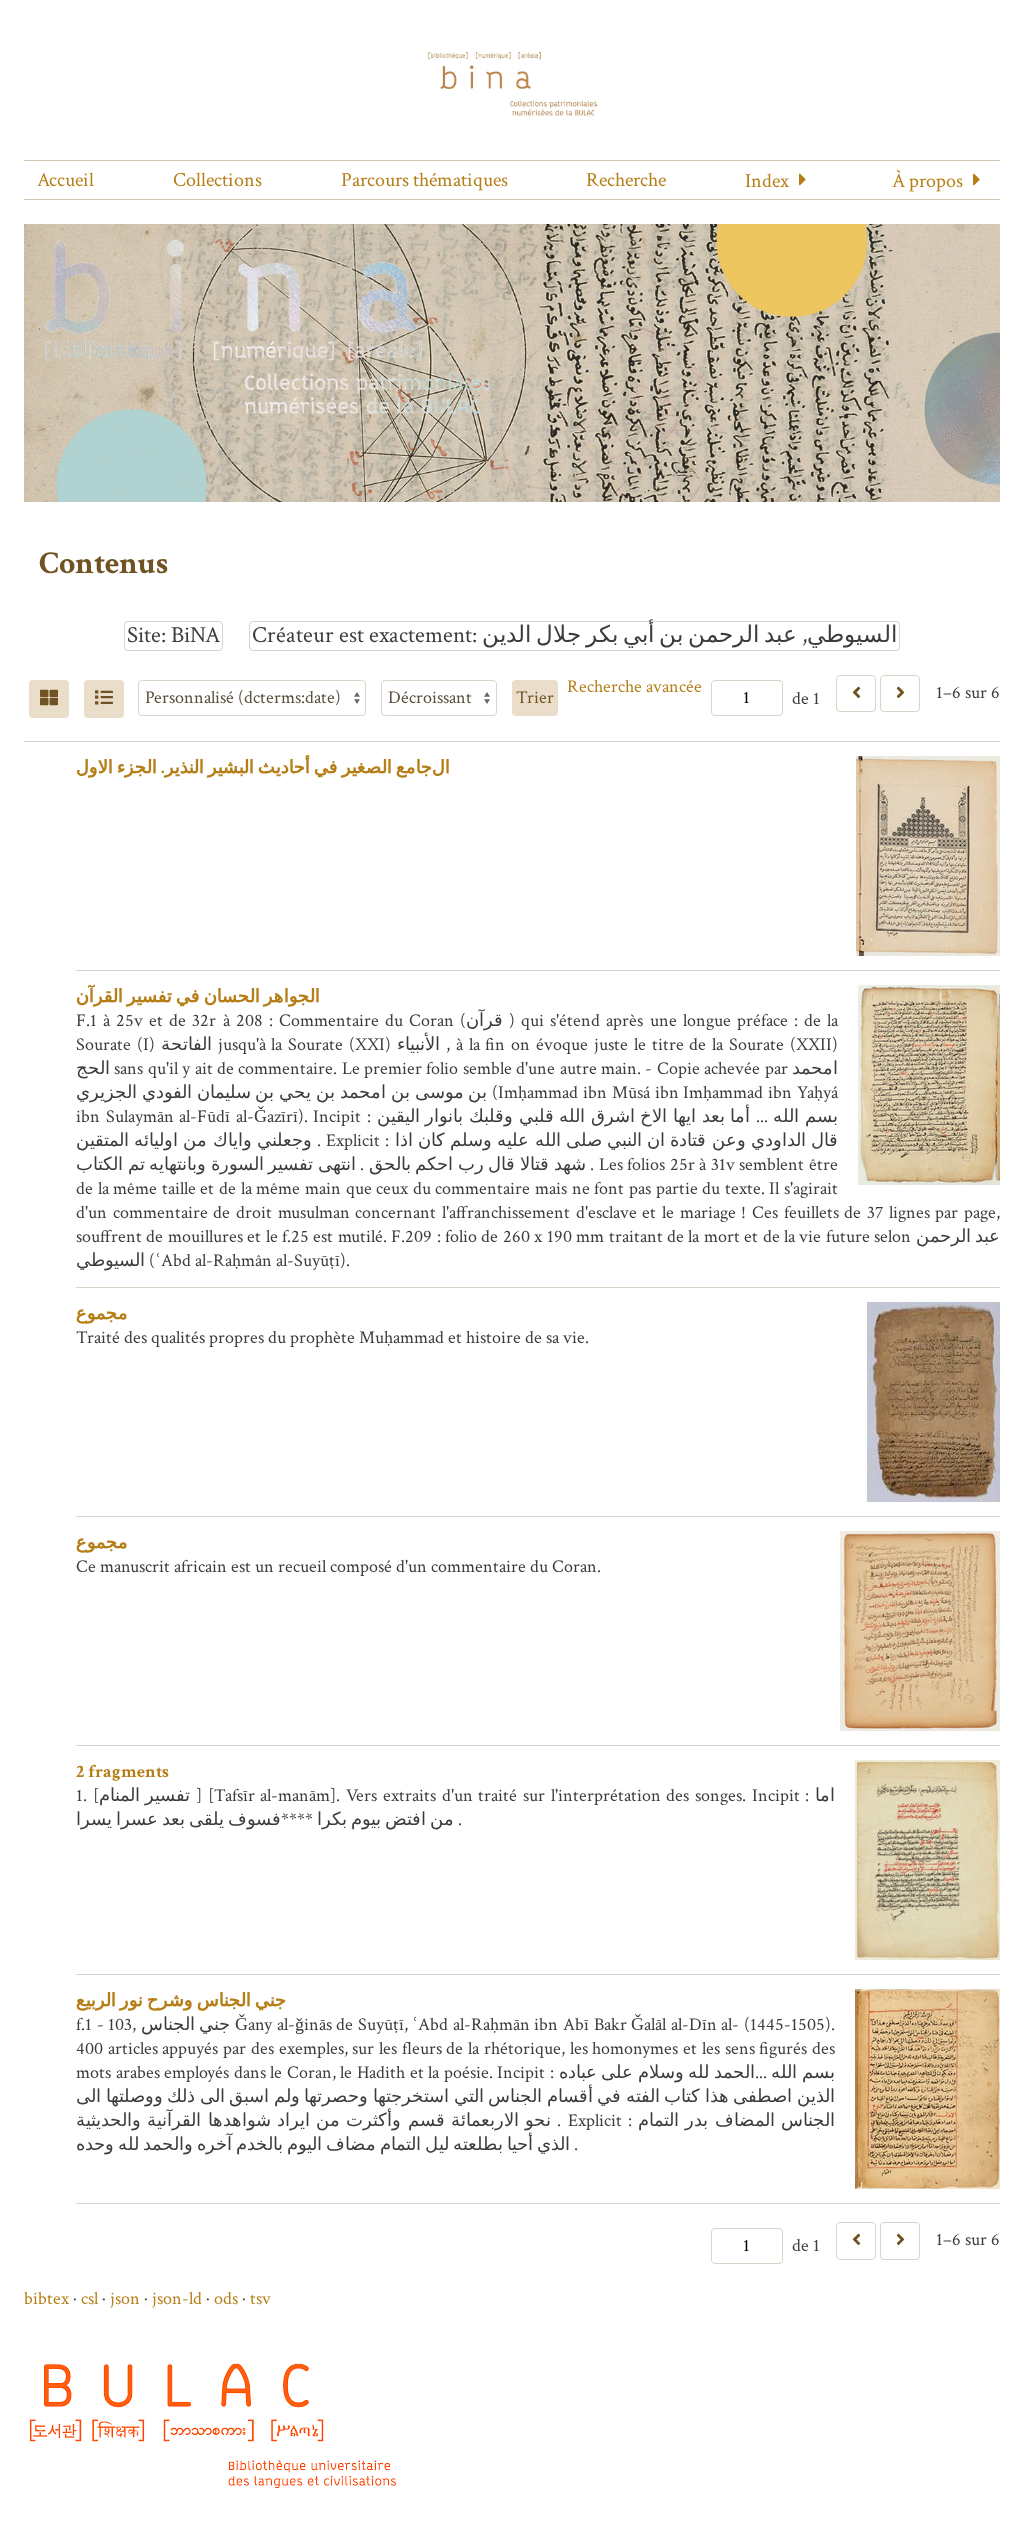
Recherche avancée (634, 686)
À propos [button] (927, 181)
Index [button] (767, 181)
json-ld (177, 2298)
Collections (217, 180)
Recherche (626, 180)
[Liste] (104, 699)
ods (226, 2298)
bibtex (46, 2298)
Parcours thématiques (424, 180)
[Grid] (49, 699)
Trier (535, 697)
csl (89, 2298)
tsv (260, 2298)
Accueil (65, 180)
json (125, 2298)
